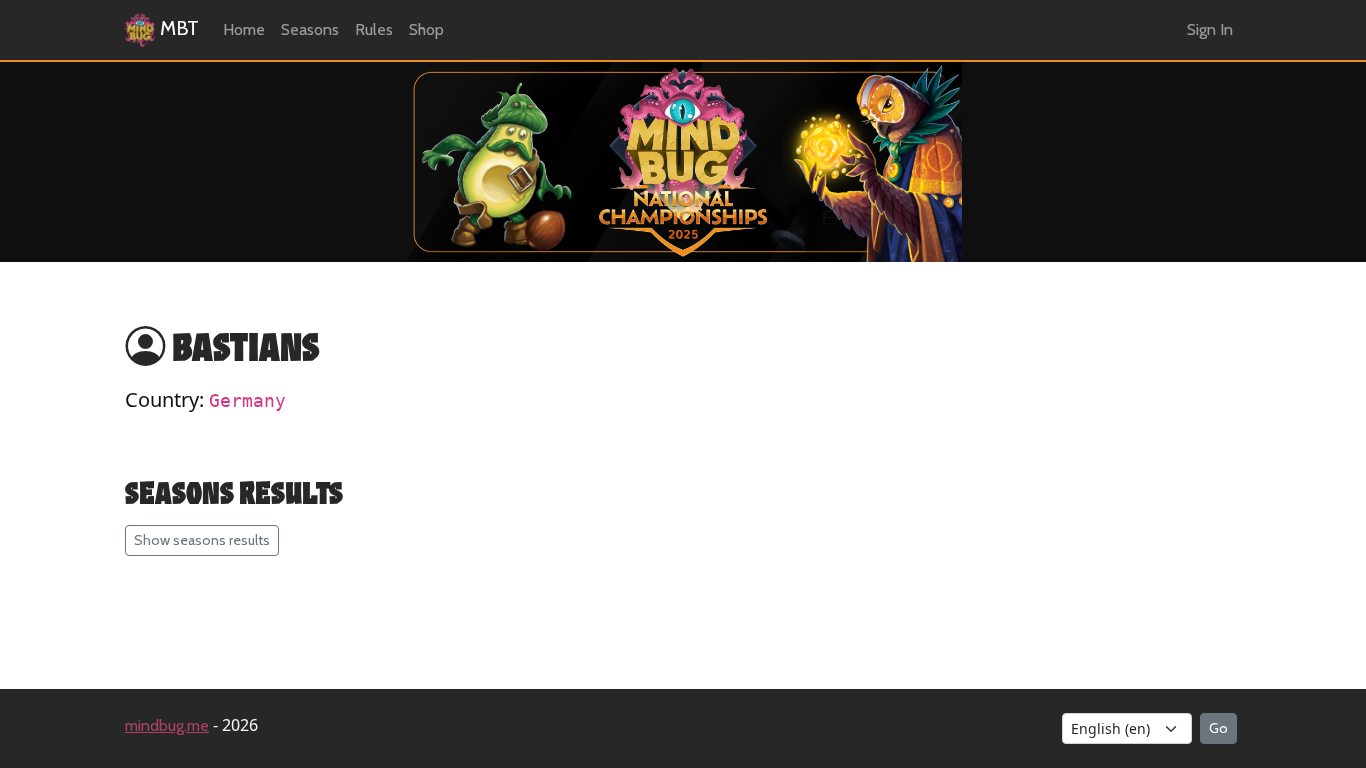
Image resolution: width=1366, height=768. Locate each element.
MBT (177, 28)
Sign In (1210, 29)
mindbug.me (167, 725)
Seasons (310, 29)
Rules (374, 29)
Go (1218, 728)
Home (244, 29)
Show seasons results (202, 540)
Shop (426, 29)
